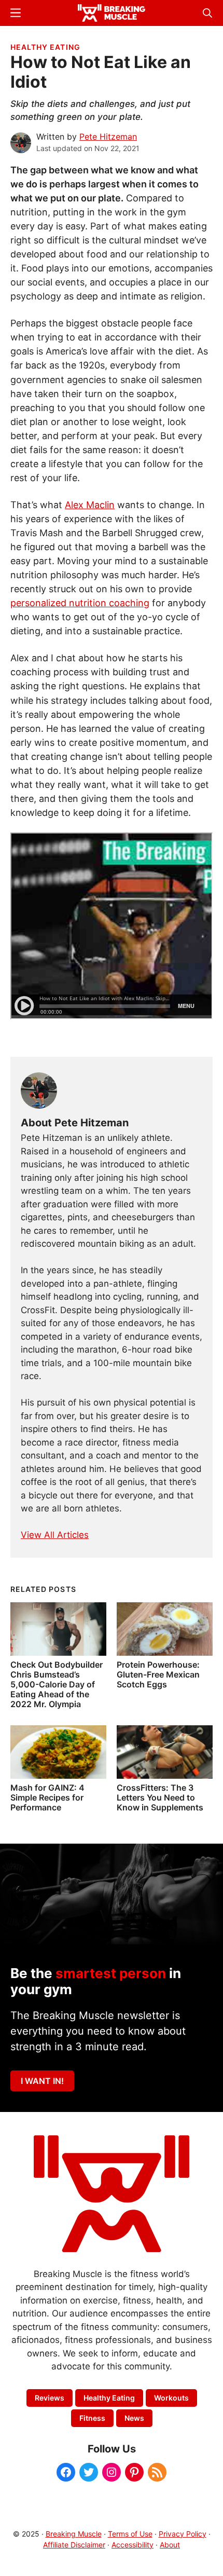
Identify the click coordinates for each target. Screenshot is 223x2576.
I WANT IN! (42, 2081)
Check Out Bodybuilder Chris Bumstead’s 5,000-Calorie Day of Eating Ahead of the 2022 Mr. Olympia (57, 1685)
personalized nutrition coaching (80, 603)
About (170, 2545)
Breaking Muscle (74, 2534)
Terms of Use (130, 2534)
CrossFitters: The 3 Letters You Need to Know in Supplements (160, 1797)
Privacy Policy (183, 2534)
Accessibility (133, 2545)
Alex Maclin (90, 505)
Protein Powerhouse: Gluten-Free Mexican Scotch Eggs (158, 1674)
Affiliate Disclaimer (74, 2545)
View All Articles (55, 1535)
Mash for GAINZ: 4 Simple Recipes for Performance (47, 1797)
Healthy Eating (45, 47)
